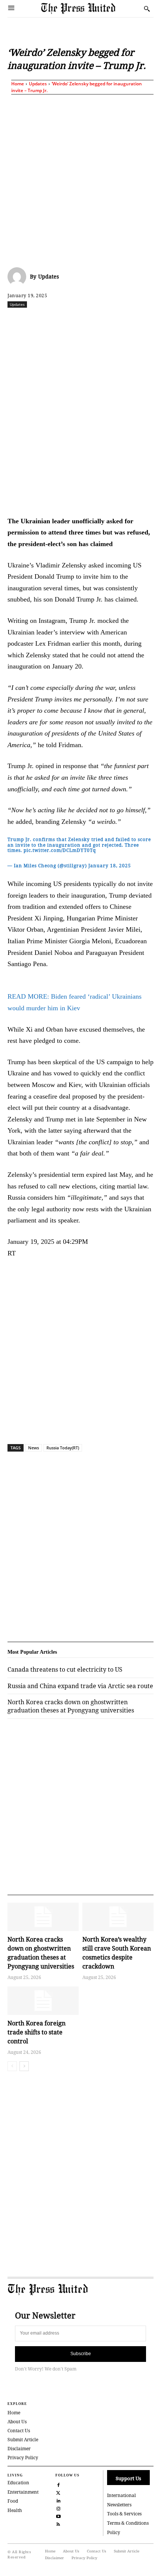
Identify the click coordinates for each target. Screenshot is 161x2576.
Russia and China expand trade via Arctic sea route (80, 1686)
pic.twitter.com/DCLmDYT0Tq (60, 850)
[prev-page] (12, 2066)
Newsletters (119, 2505)
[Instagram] (59, 2508)
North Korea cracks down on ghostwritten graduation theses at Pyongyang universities (71, 1706)
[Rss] (59, 2524)
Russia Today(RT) (63, 1448)
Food (13, 2501)
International (121, 2495)
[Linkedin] (107, 321)
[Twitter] (59, 2492)
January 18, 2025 (110, 866)
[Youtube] (59, 2516)
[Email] (142, 321)
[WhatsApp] (90, 321)
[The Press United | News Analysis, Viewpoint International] (91, 8)
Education (18, 2483)
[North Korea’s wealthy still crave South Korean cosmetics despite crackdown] (118, 1917)
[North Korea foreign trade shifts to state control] (43, 2001)
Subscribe (81, 2354)
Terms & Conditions (128, 2523)
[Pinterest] (125, 321)
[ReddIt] (73, 321)
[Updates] (19, 277)
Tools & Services (124, 2514)
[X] (56, 321)
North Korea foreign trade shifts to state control (37, 2032)
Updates (38, 84)
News (34, 1448)
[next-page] (24, 2066)
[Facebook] (39, 321)
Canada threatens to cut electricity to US (65, 1669)
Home (18, 84)
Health (15, 2510)
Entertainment (23, 2492)
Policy (114, 2532)
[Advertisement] (80, 179)
